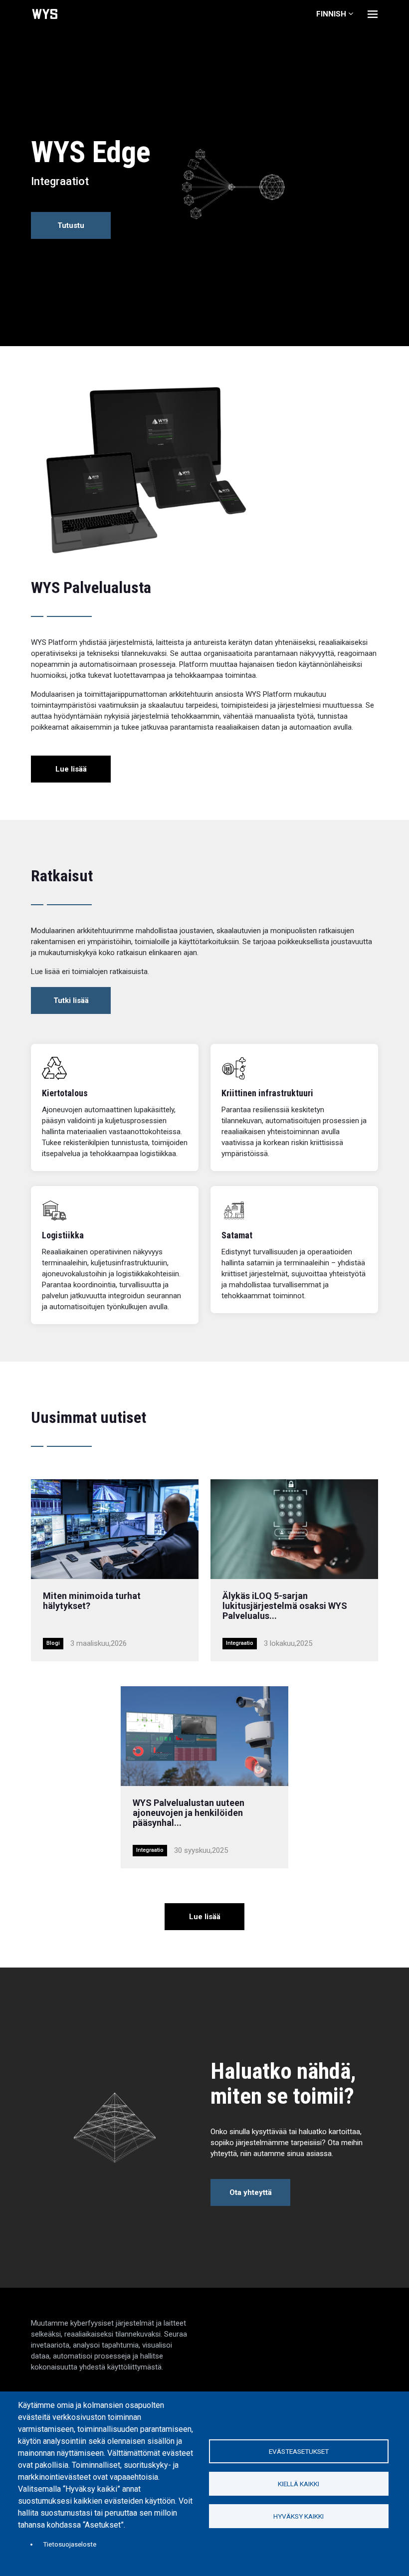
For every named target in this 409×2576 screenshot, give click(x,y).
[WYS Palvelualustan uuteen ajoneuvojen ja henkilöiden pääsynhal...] (204, 1736)
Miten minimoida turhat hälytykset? (92, 1601)
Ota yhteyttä (251, 2192)
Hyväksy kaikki (299, 2516)
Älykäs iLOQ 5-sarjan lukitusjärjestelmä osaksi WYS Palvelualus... (285, 1606)
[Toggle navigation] (373, 14)
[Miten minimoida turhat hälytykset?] (115, 1529)
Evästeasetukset (299, 2451)
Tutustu (71, 225)
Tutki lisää (71, 1000)
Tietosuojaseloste (70, 2544)
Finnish (331, 14)
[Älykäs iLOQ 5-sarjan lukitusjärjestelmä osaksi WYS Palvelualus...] (294, 1529)
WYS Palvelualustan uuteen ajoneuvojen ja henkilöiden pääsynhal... (189, 1813)
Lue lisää (71, 769)
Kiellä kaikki (299, 2484)
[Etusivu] (45, 14)
